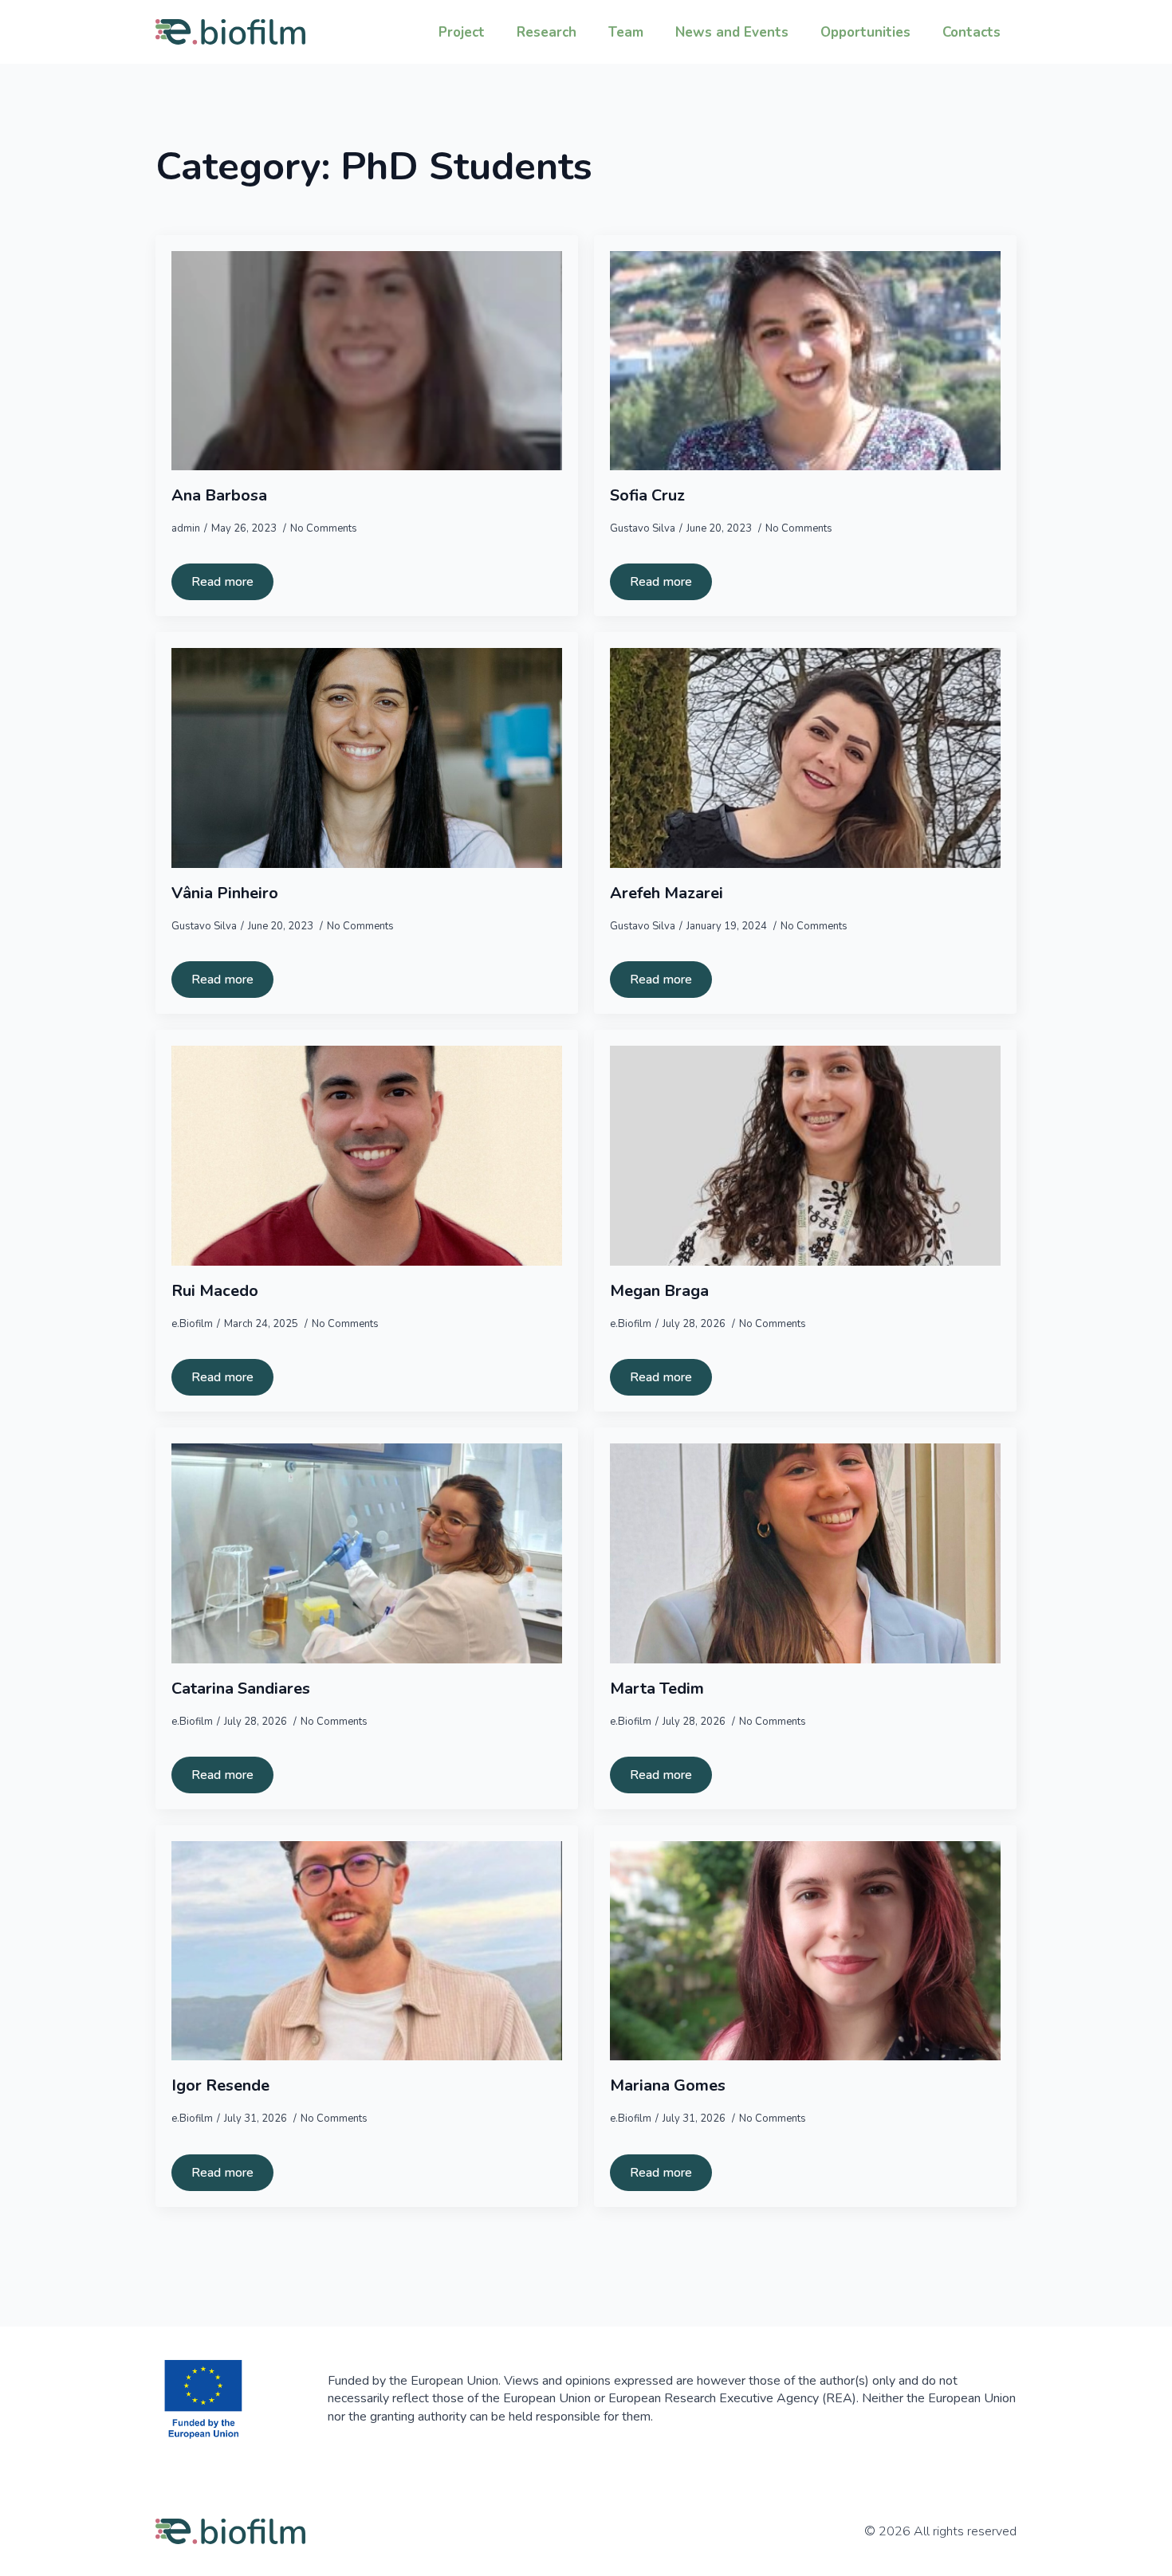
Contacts (971, 32)
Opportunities (865, 32)
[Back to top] (1132, 2536)
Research (547, 32)
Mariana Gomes (668, 2086)
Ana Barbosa (219, 496)
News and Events (732, 32)
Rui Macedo (215, 1291)
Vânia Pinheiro (225, 893)
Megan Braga (659, 1291)
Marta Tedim (657, 1689)
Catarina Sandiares (241, 1689)
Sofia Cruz (647, 496)
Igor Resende (220, 2086)
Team (626, 32)
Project (462, 32)
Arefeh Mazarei (667, 893)
